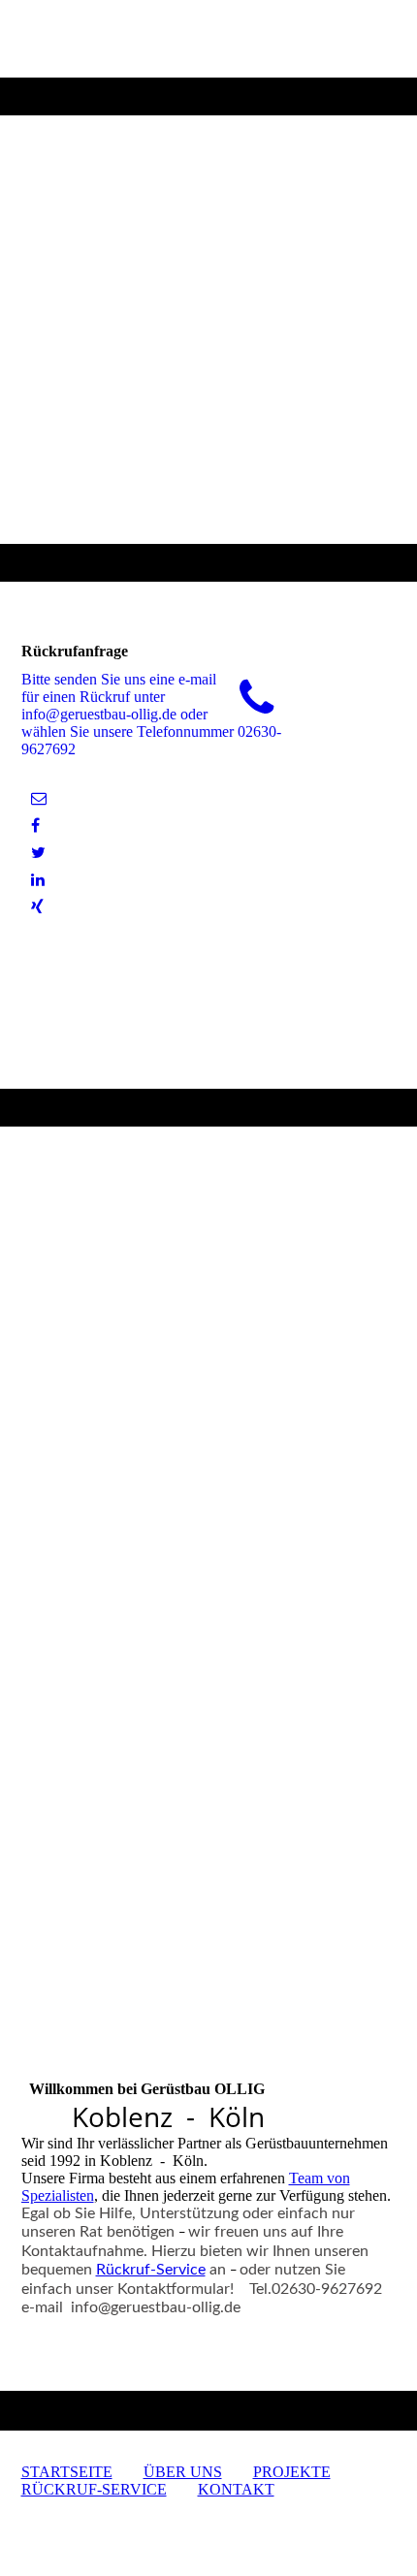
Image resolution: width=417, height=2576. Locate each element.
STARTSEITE (67, 2472)
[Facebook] (35, 826)
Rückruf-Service (151, 2270)
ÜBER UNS (183, 2472)
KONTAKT (236, 2489)
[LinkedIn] (38, 880)
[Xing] (37, 907)
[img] (208, 291)
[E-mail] (39, 798)
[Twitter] (38, 853)
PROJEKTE (292, 2472)
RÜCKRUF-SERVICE (94, 2489)
